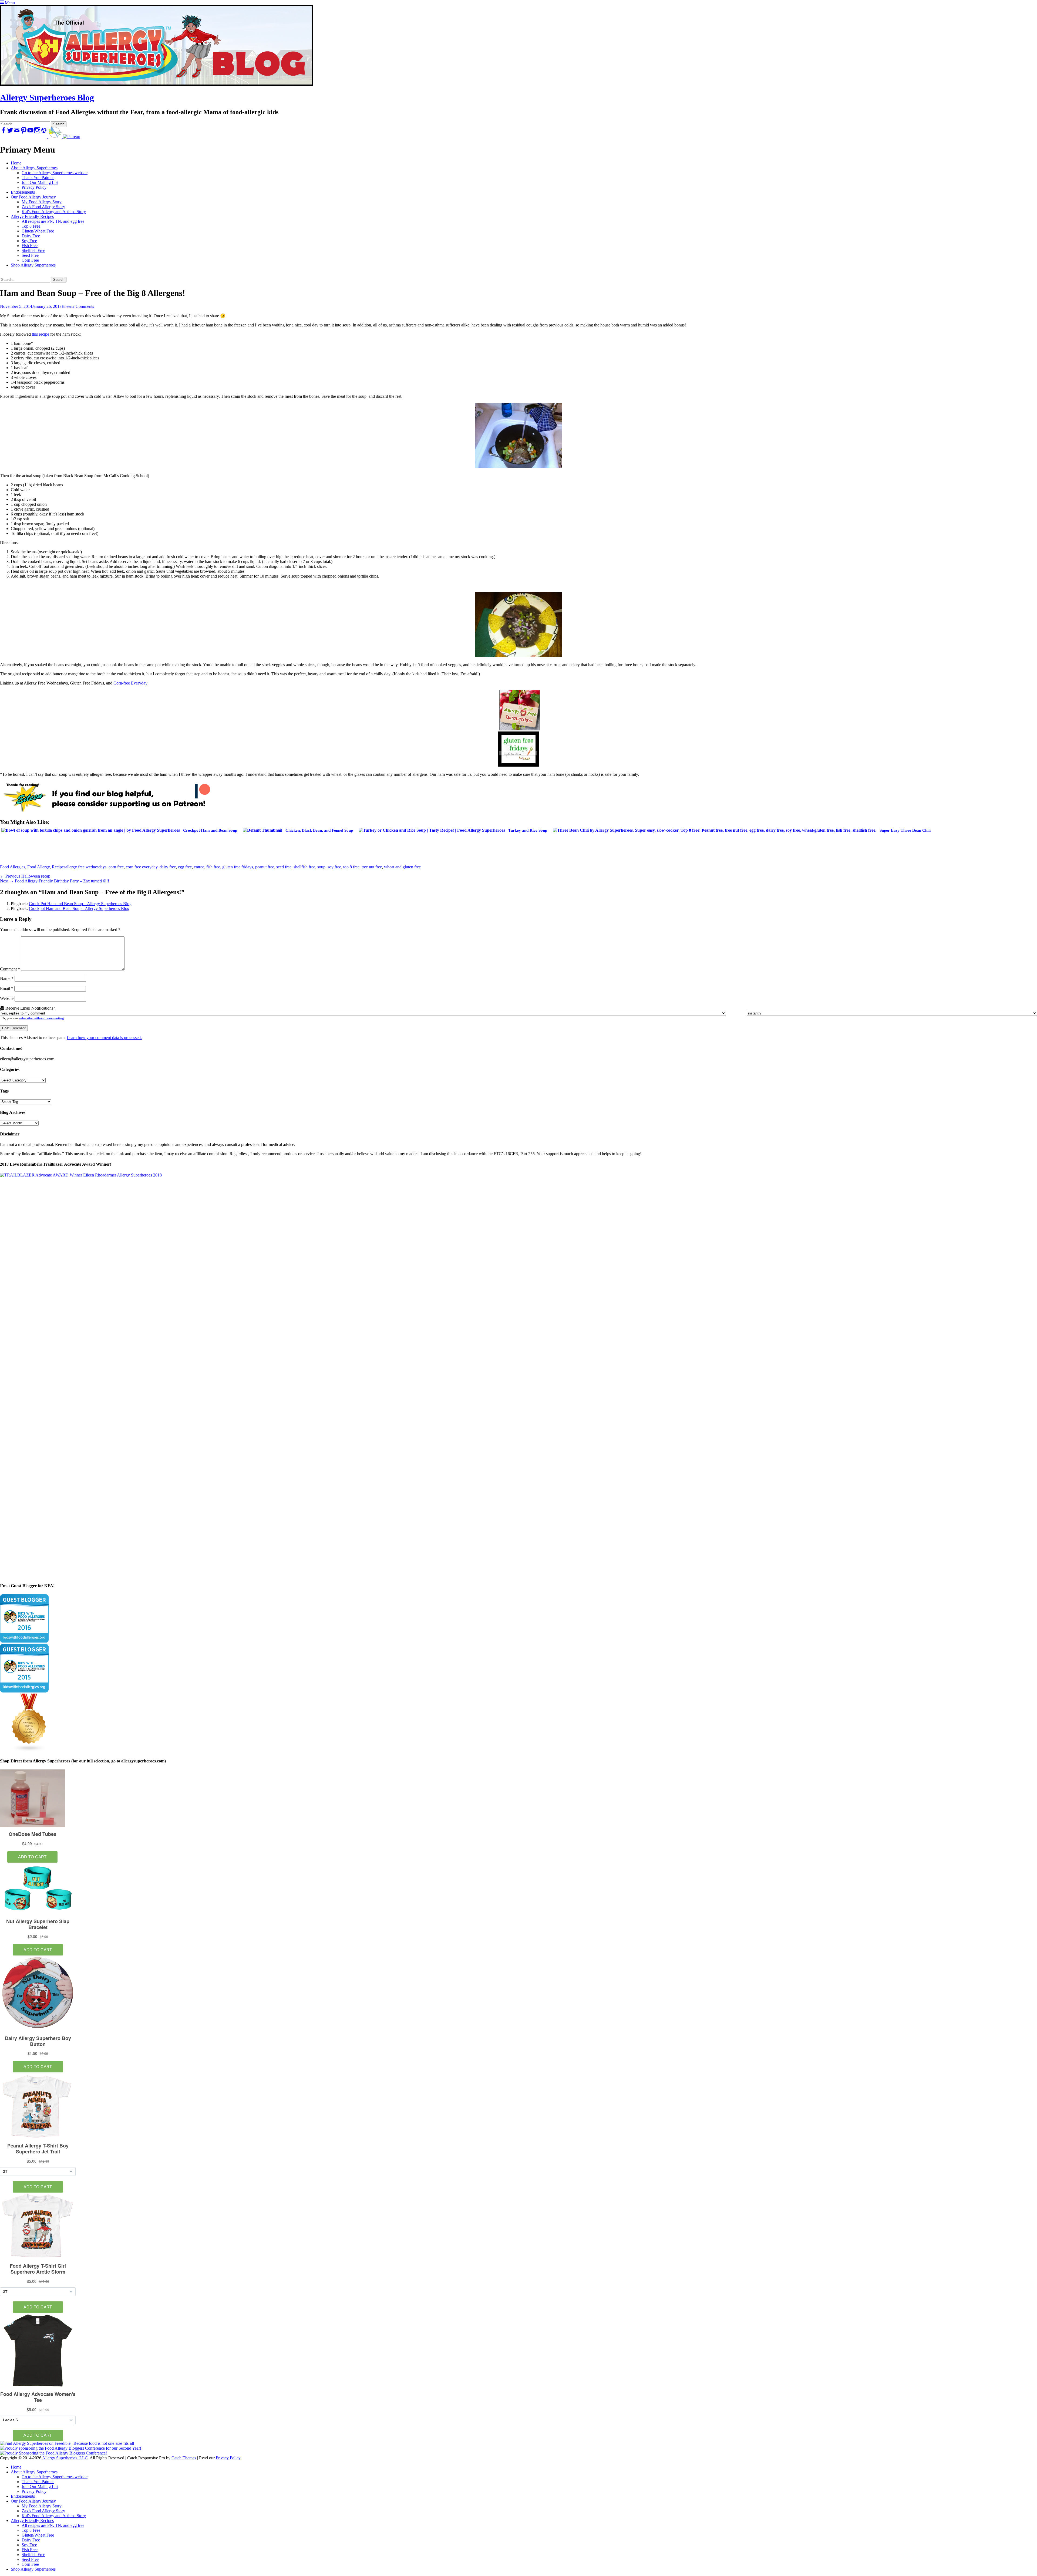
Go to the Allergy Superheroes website (55, 173)
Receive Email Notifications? (30, 1008)
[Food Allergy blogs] (29, 1750)
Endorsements (23, 192)
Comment (10, 969)
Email (7, 988)
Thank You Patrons (38, 178)
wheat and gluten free (402, 867)
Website (7, 998)
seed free (284, 867)
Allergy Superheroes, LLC (65, 2458)
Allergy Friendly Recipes (32, 216)
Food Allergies (13, 867)
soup (321, 867)
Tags (4, 1091)
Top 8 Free (31, 226)
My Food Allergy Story (42, 202)
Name (7, 978)
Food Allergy (38, 867)
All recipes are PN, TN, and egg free (53, 221)
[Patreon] (71, 136)
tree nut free (372, 867)
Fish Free (30, 246)
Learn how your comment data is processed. (104, 1038)
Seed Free (30, 255)
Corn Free (30, 260)
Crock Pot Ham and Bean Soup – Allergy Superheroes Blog (80, 904)
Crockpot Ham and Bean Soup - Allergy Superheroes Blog (79, 908)
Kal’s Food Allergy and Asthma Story (54, 212)
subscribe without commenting (41, 1018)
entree (199, 867)
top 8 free (351, 867)
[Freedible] (55, 136)
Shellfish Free (33, 250)
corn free (116, 867)
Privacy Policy (34, 187)
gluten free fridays (238, 867)
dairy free (168, 867)
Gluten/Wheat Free (38, 231)
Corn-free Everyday (130, 683)
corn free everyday (142, 867)
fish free (213, 867)
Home (16, 163)
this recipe (41, 334)
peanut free (265, 867)
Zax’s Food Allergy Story (43, 207)
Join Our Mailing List (40, 182)
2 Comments (83, 306)
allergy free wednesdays (86, 867)
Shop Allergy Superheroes (33, 265)
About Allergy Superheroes (34, 168)
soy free (334, 867)
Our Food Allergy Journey (33, 197)
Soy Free (29, 241)
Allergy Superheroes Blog (47, 97)
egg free (185, 867)
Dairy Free (31, 236)
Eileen (67, 306)
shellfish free (304, 867)
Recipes (59, 867)
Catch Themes (184, 2458)
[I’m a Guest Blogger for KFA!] (24, 1641)
